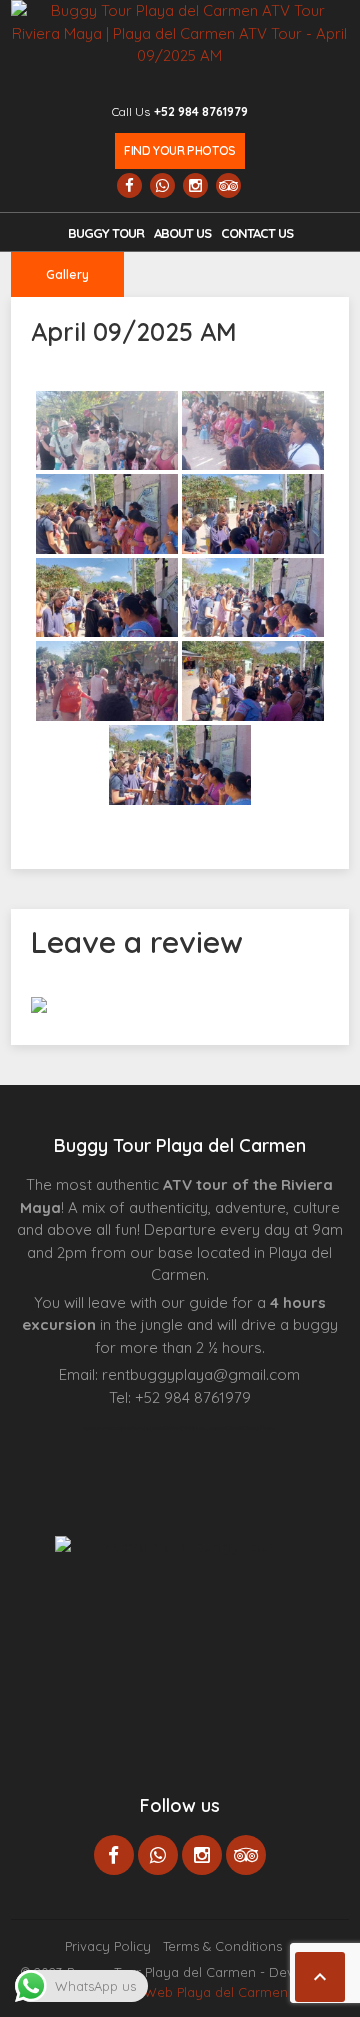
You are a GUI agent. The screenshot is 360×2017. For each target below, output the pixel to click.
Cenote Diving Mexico (251, 1428)
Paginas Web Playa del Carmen (189, 1992)
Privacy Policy (108, 1946)
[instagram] (195, 185)
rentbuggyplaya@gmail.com (201, 1374)
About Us (182, 233)
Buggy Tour (106, 233)
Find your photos (179, 150)
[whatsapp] (162, 185)
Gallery (67, 274)
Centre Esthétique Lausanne (195, 1428)
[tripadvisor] (228, 185)
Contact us (257, 233)
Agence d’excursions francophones (123, 1428)
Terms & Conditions (222, 1946)
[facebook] (129, 185)
